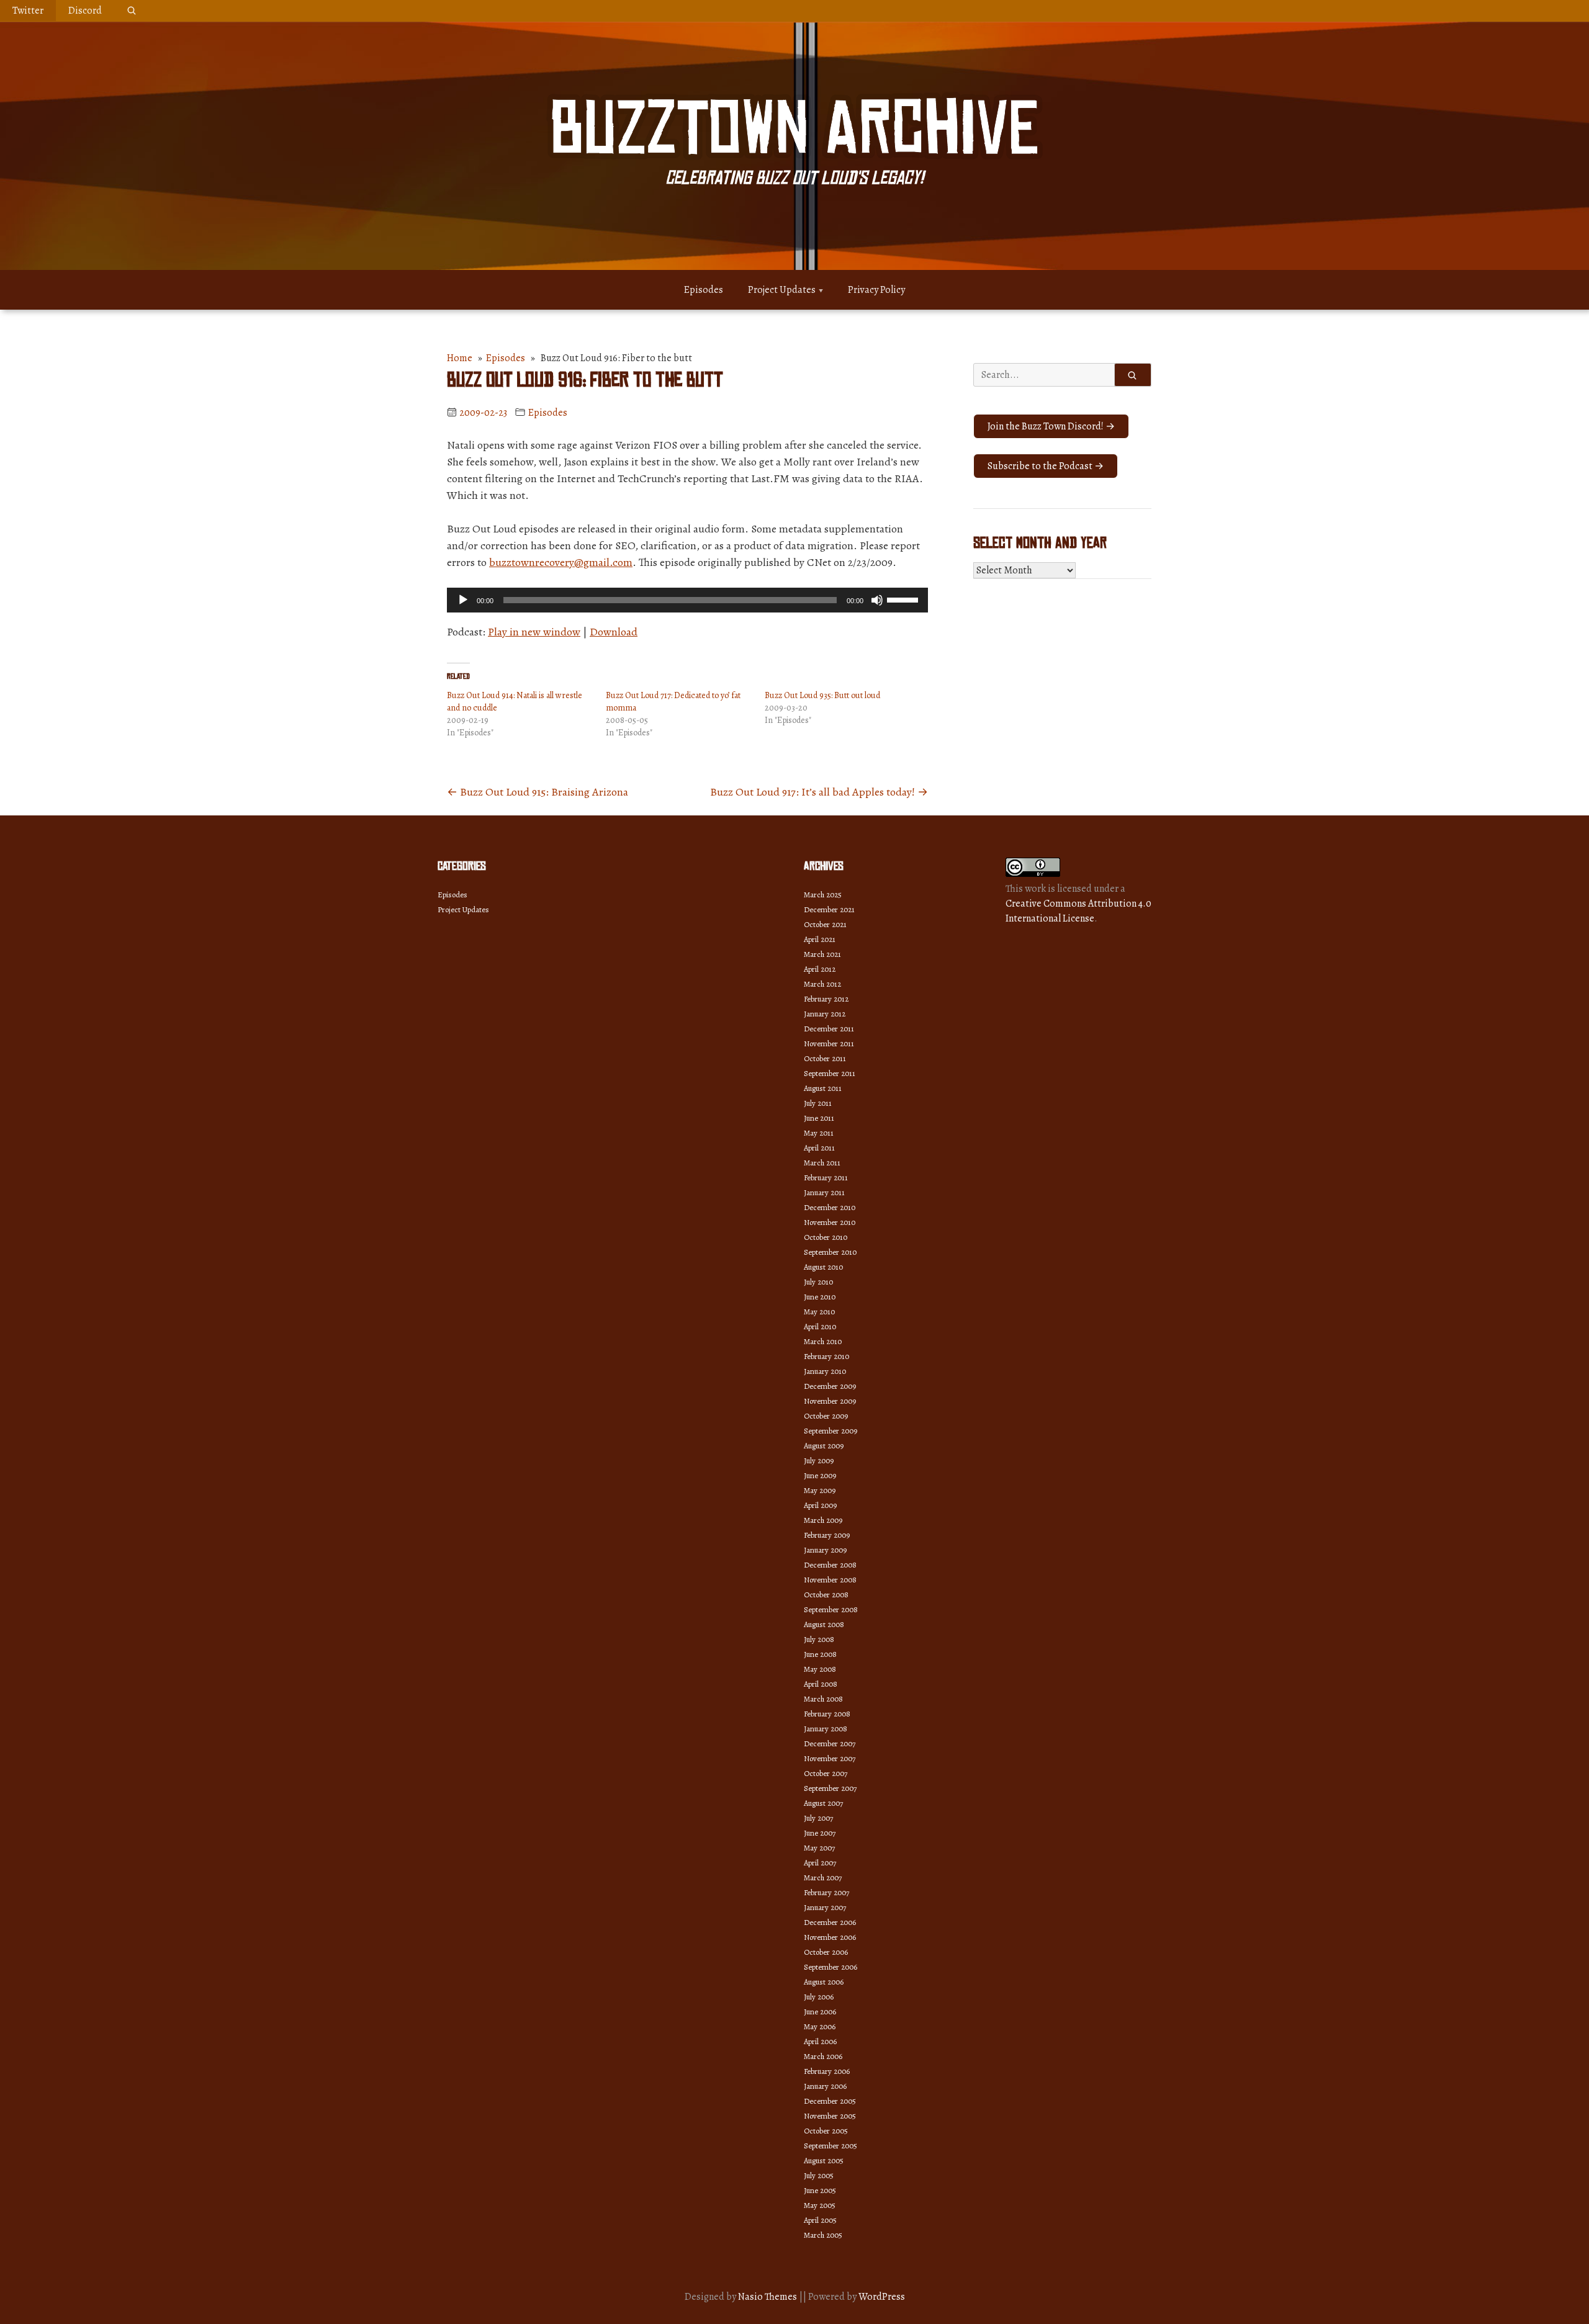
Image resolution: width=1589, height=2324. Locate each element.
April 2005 (820, 2220)
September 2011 (830, 1073)
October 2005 (826, 2131)
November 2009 (830, 1401)
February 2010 (826, 1356)
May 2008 (820, 1669)
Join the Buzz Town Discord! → (1051, 426)
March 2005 (823, 2235)
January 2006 (825, 2086)
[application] (687, 600)
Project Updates (782, 290)
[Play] (463, 600)
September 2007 (830, 1788)
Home (460, 358)
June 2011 (819, 1118)
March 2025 (823, 895)
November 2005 (830, 2116)
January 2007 (825, 1907)
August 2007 (823, 1803)
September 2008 (831, 1609)
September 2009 (831, 1431)
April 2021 (820, 939)
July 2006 (819, 1997)
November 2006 (830, 1937)
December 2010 (830, 1207)
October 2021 (825, 924)
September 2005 (831, 2146)
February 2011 (826, 1178)
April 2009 (820, 1505)
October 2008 (826, 1595)
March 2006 (823, 2056)
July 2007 (818, 1818)
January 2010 (825, 1371)
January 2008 (826, 1729)
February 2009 (827, 1535)
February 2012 (826, 999)
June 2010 (820, 1297)
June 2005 (820, 2190)
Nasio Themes (768, 2297)
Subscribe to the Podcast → (1046, 466)
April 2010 (820, 1326)
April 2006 (820, 2041)
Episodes (704, 290)
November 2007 (830, 1758)
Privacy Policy (876, 290)
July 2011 (818, 1103)
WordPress (882, 2297)
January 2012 (825, 1014)
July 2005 (819, 2175)
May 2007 (819, 1848)
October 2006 (826, 1952)
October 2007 (826, 1773)
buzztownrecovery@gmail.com (561, 562)
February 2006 (827, 2071)
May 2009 (820, 1490)
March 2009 (823, 1520)
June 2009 (820, 1475)
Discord (85, 11)
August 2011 (823, 1088)
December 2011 (829, 1029)
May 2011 (819, 1133)
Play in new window (534, 632)
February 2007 (826, 1892)
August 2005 (824, 2160)
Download (614, 632)
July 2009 (819, 1460)
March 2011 (822, 1163)
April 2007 (820, 1863)
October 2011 (825, 1058)
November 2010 (830, 1222)
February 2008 (827, 1714)
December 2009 (830, 1386)
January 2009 (825, 1550)
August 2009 (824, 1446)
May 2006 (820, 2026)
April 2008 (821, 1684)
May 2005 (820, 2205)
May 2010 (819, 1312)
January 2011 (824, 1192)
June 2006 (820, 2012)
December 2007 (830, 1743)
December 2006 (830, 1922)
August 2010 (823, 1267)
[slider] (904, 599)
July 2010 (818, 1282)
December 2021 (829, 909)
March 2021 (822, 954)
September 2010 (830, 1252)
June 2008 (820, 1654)
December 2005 (830, 2101)
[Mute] (877, 600)
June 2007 (820, 1833)
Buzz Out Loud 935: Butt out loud (822, 695)
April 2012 (820, 969)
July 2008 (819, 1639)
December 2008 (830, 1565)
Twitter (28, 11)
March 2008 (823, 1699)
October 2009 (826, 1416)
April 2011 (819, 1148)
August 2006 (824, 1982)
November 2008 (830, 1580)
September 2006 (831, 1967)
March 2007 (823, 1878)
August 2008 (824, 1624)
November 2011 (829, 1043)
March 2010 (823, 1341)
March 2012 (822, 984)
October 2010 (826, 1237)
